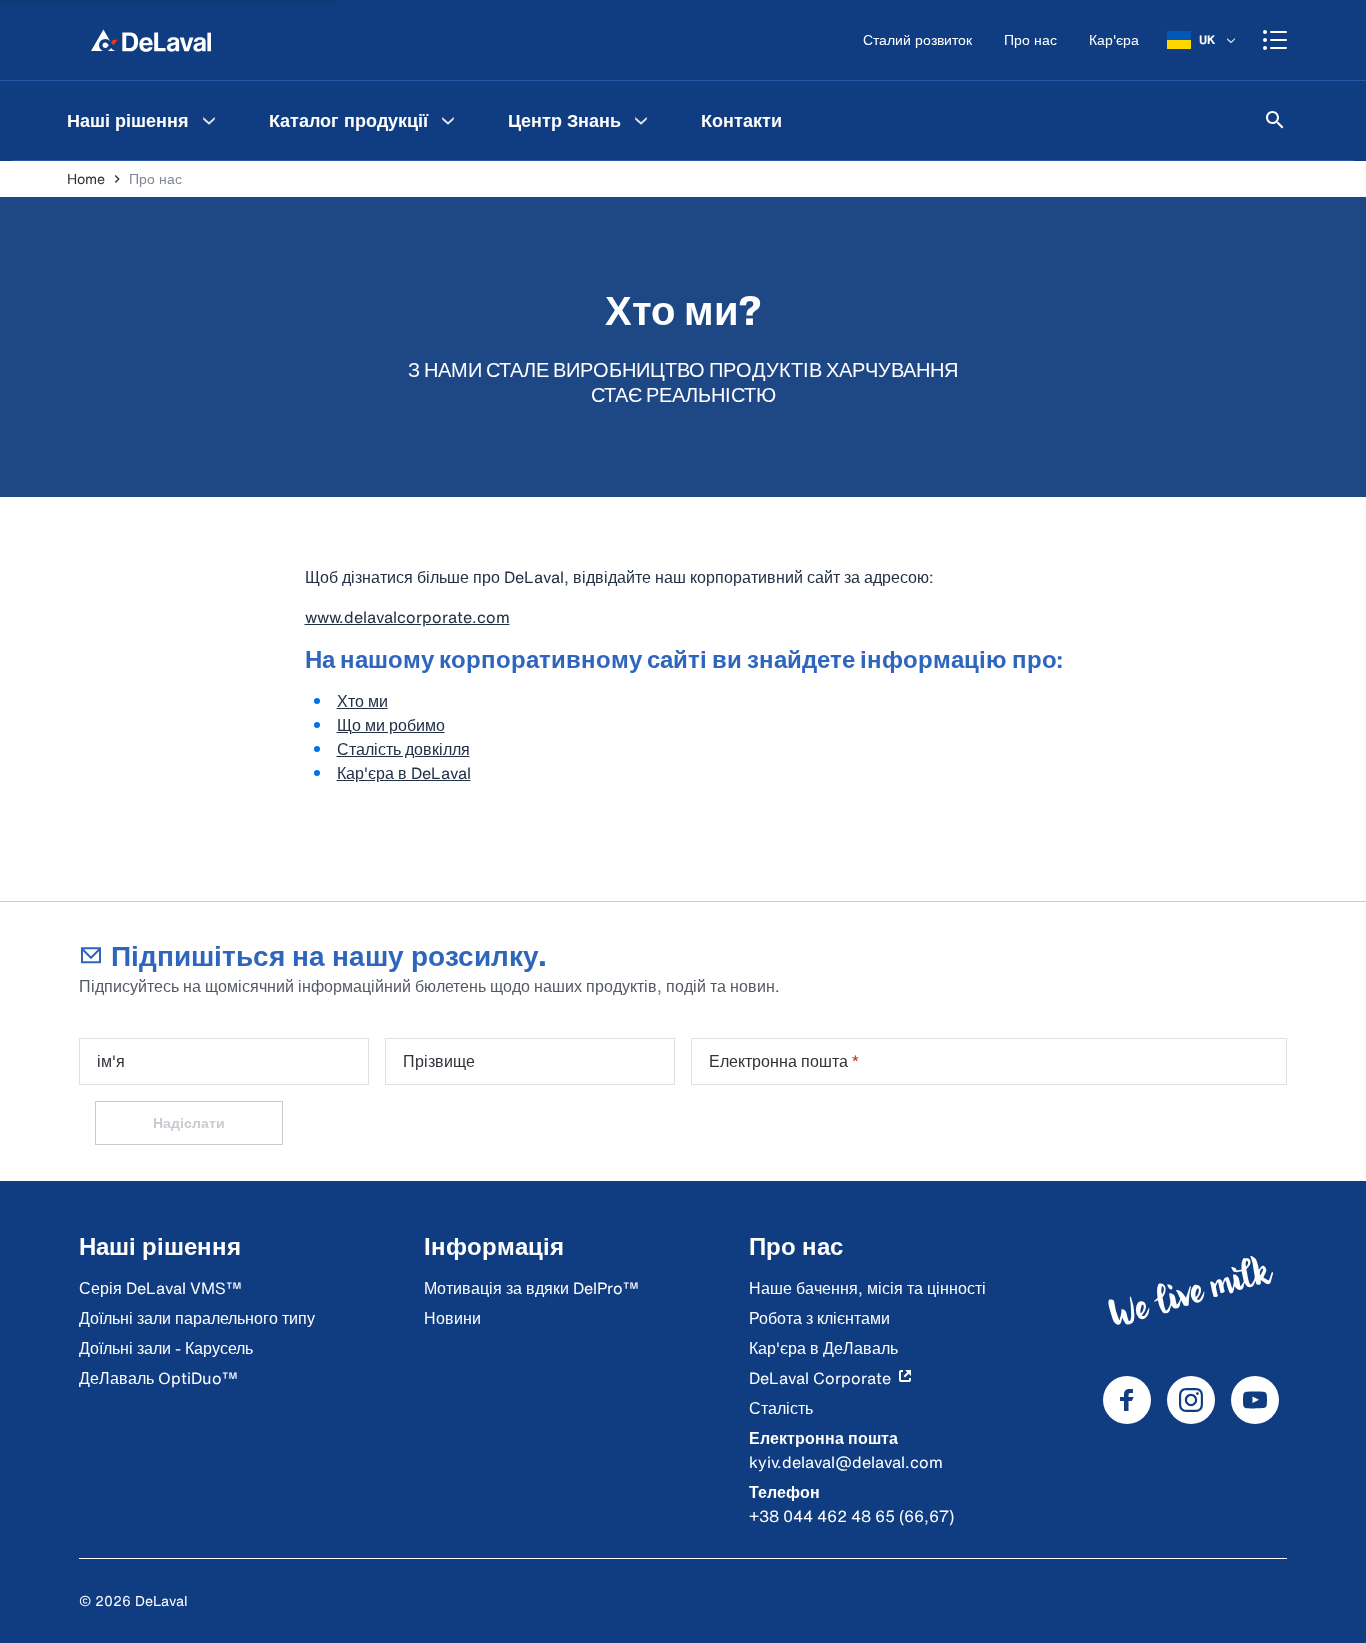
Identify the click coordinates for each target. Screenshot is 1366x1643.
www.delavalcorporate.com (407, 617)
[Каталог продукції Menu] (448, 120)
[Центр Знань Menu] (641, 120)
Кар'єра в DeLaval (404, 773)
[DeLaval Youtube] (1255, 1400)
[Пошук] (1275, 120)
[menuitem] (144, 120)
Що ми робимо (391, 725)
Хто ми (362, 701)
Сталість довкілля (403, 749)
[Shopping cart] (1275, 40)
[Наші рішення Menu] (209, 120)
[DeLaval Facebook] (1127, 1400)
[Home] (151, 40)
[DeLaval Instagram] (1191, 1400)
